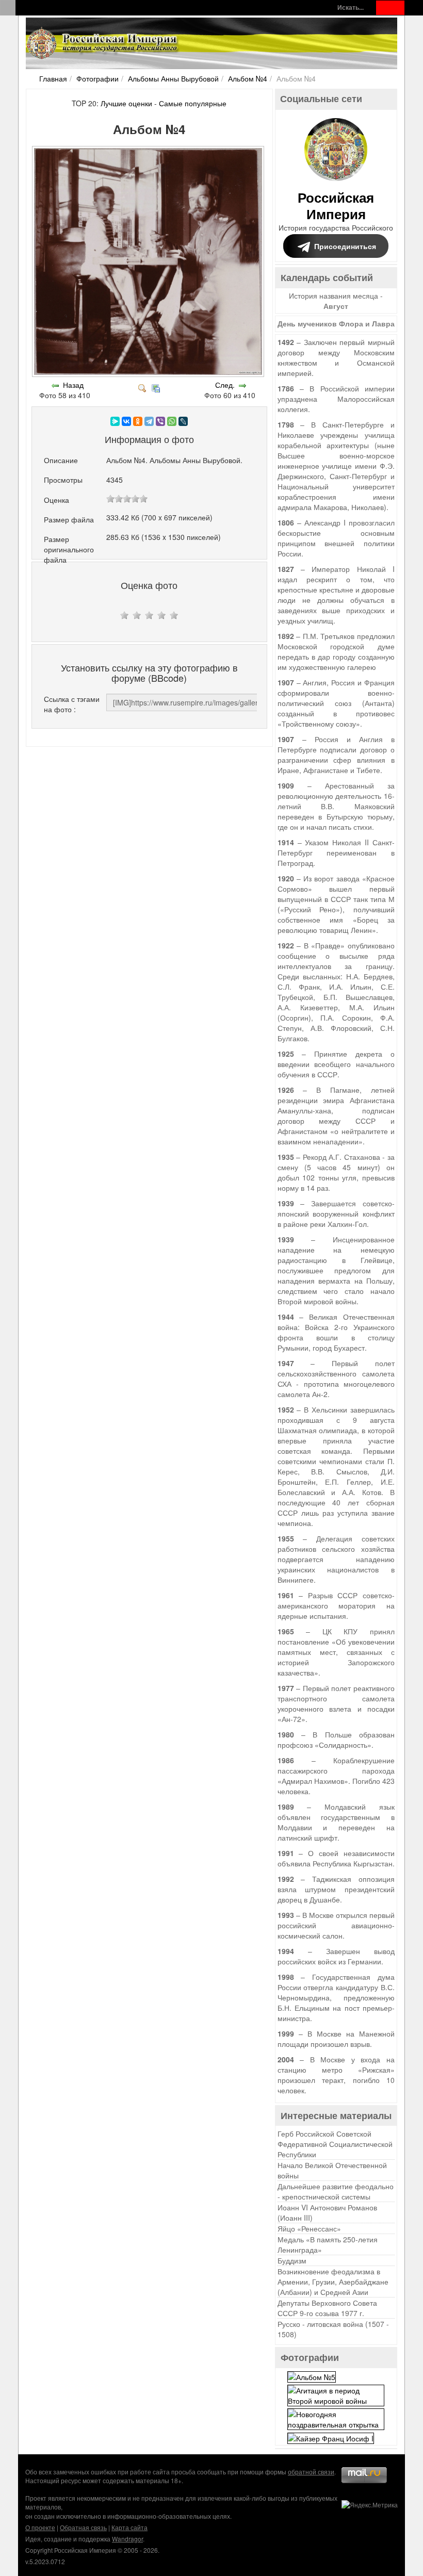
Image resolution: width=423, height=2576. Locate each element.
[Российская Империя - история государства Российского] (103, 43)
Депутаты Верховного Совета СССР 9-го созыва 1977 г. (327, 2308)
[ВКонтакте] (126, 421)
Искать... (351, 7)
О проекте (40, 2527)
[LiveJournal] (183, 421)
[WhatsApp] (172, 421)
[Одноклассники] (138, 421)
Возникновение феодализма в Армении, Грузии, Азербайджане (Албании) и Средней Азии (333, 2282)
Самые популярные (193, 103)
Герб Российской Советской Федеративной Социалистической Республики (335, 2144)
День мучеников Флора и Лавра (336, 323)
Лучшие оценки (126, 103)
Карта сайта (129, 2527)
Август (336, 306)
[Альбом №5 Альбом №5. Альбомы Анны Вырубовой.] (312, 2375)
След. (225, 385)
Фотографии (97, 78)
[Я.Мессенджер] (115, 421)
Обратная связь (83, 2527)
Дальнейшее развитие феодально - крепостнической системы (336, 2191)
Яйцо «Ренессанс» (309, 2228)
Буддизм (292, 2260)
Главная (53, 78)
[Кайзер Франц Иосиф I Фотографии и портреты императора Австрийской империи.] (331, 2437)
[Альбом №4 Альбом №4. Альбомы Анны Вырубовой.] (149, 374)
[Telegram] (149, 421)
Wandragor (127, 2539)
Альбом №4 (248, 78)
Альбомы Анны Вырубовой (173, 78)
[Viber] (160, 421)
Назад (73, 385)
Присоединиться (345, 246)
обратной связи (311, 2472)
